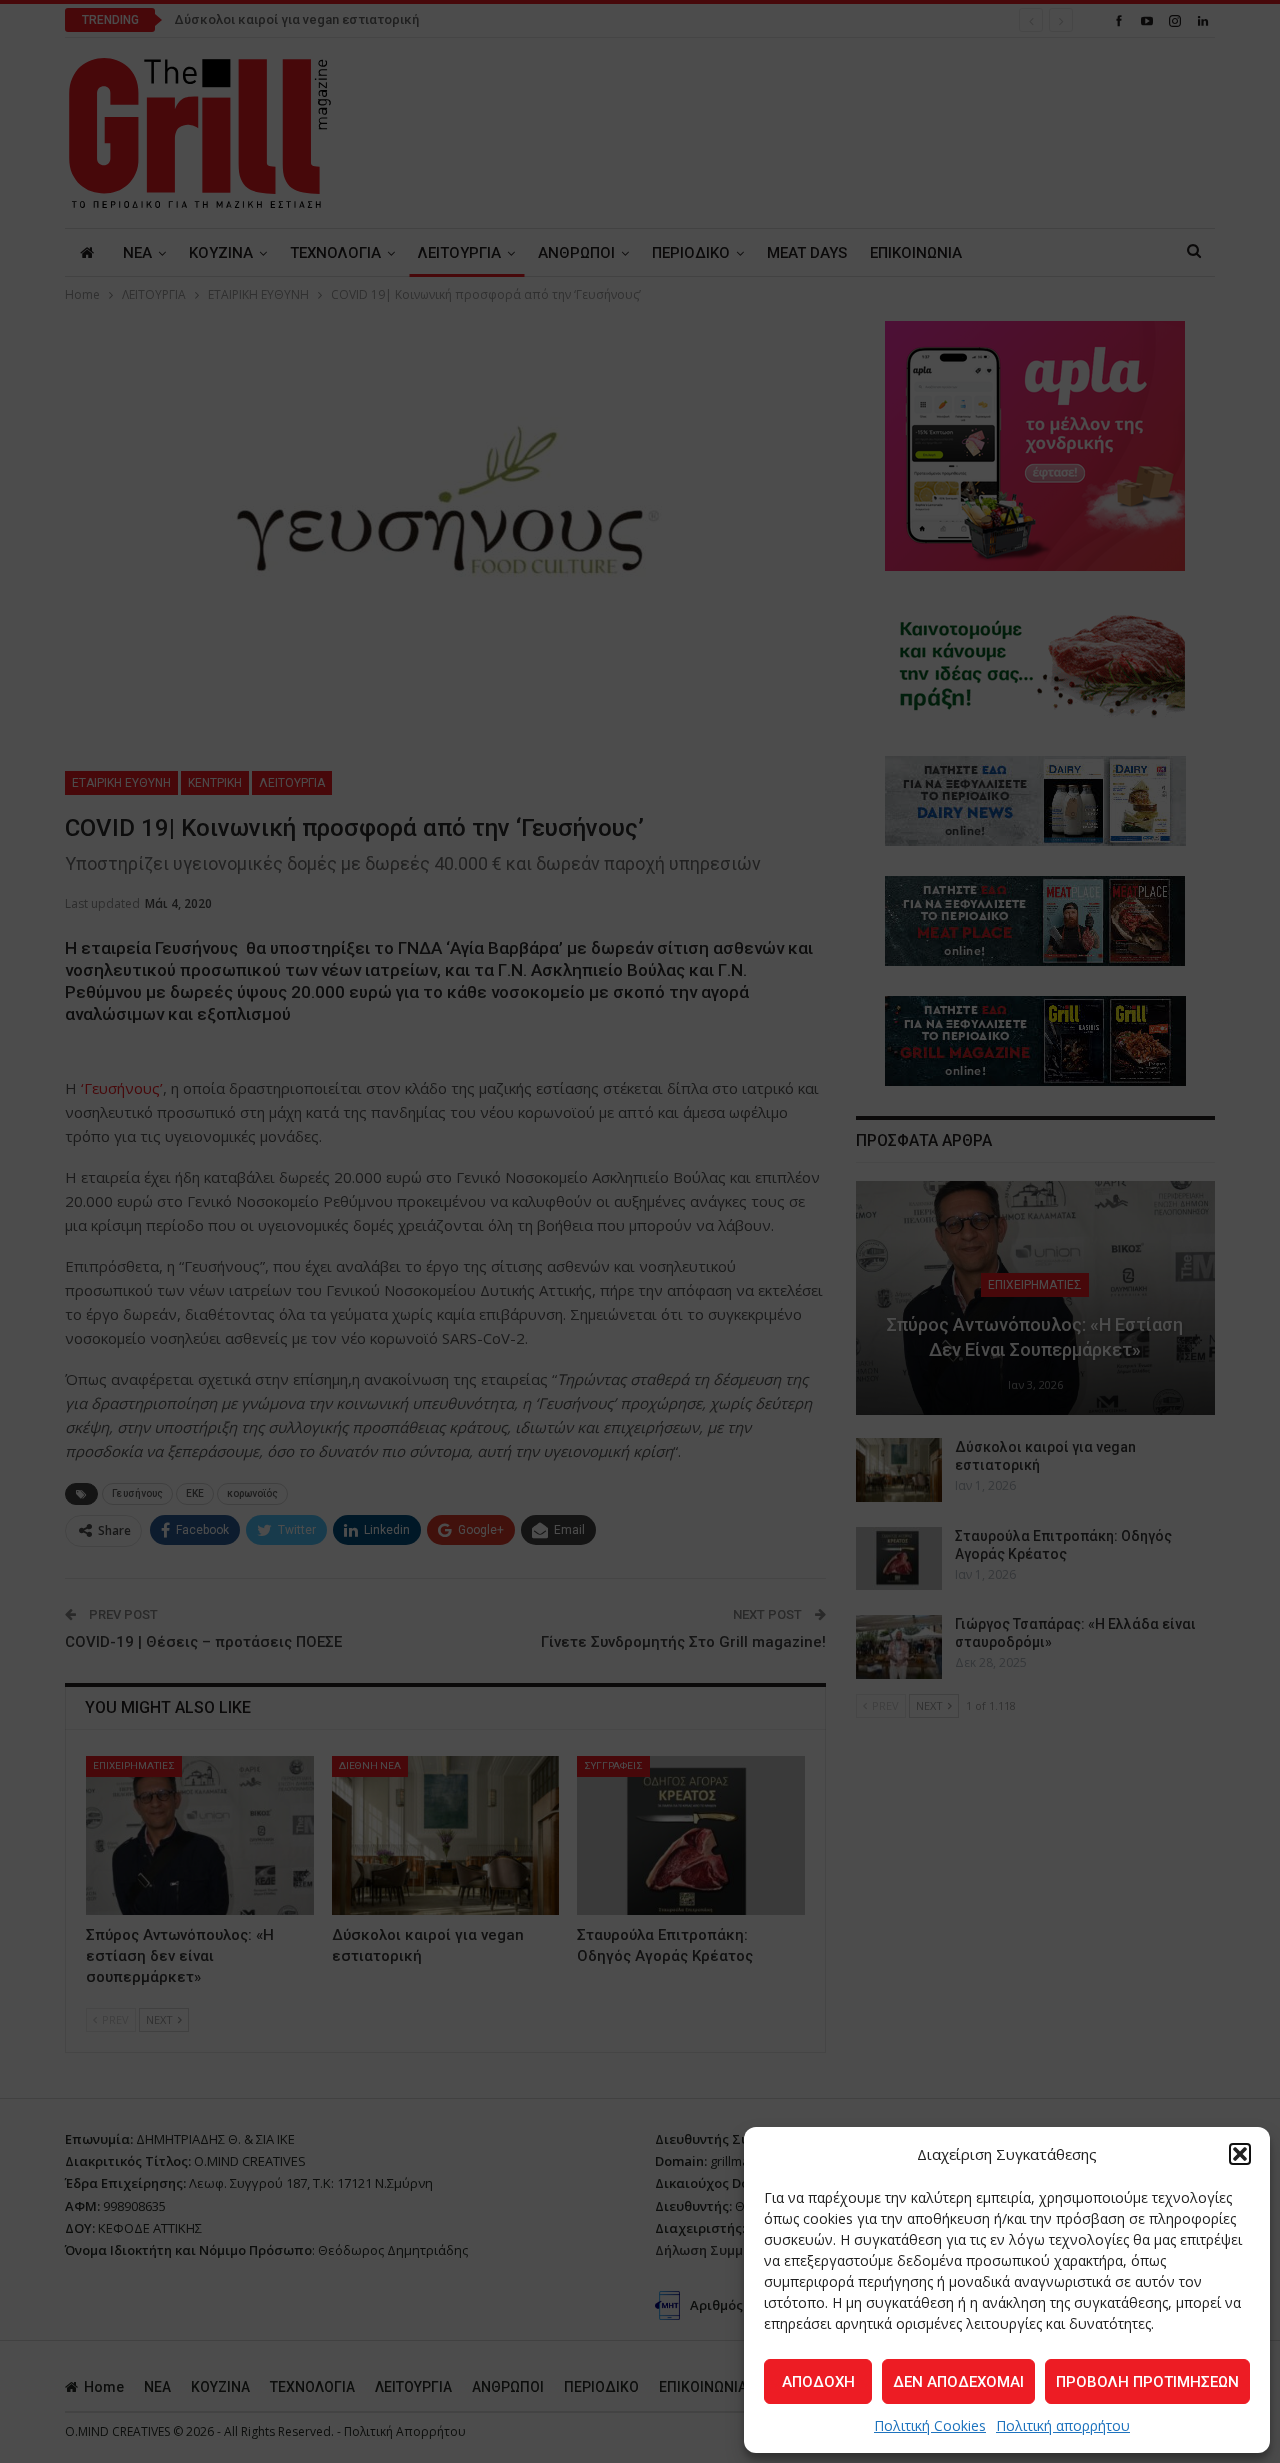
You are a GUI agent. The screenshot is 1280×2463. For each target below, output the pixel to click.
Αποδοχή (818, 2382)
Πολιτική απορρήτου (1063, 2425)
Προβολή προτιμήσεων (1147, 2382)
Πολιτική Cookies (930, 2425)
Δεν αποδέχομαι (958, 2382)
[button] (1240, 2154)
